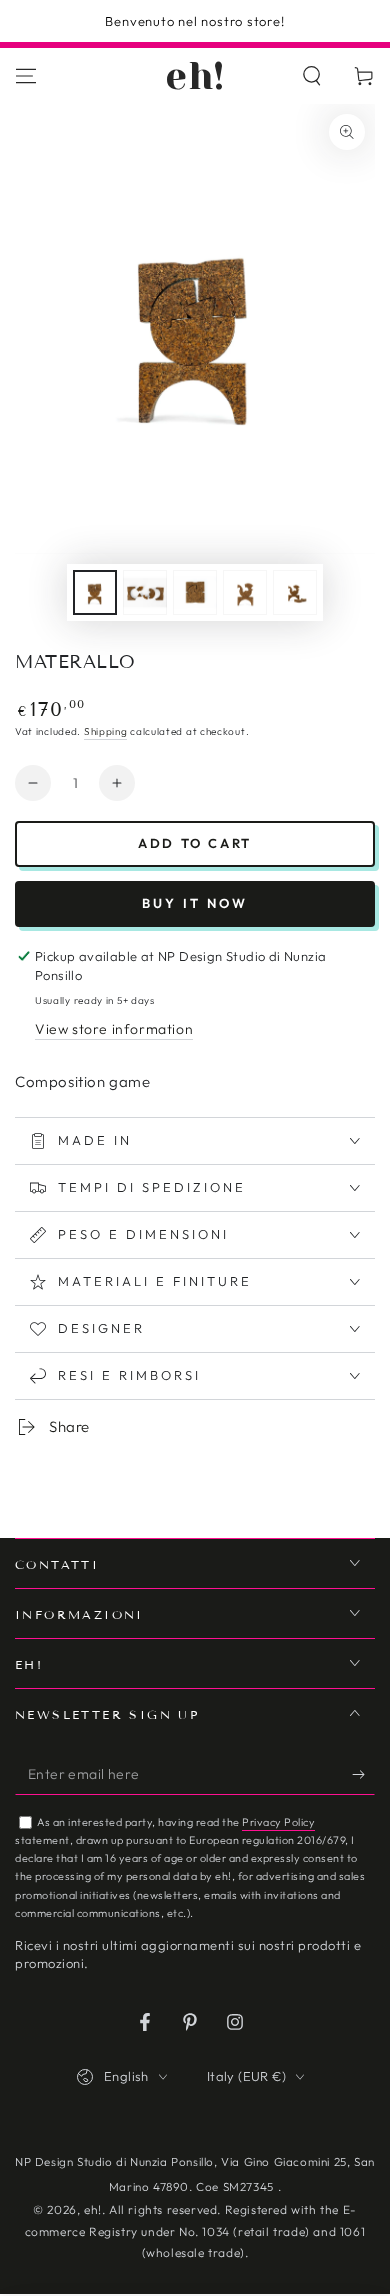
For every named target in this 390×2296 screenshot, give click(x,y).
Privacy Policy (278, 1822)
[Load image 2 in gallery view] (145, 592)
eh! (93, 2209)
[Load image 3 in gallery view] (195, 592)
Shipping (106, 731)
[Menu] (26, 76)
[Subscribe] (363, 1775)
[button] (312, 76)
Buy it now (195, 903)
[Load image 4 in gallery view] (245, 592)
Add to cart (195, 843)
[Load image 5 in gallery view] (295, 592)
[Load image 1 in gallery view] (95, 592)
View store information (114, 1029)
